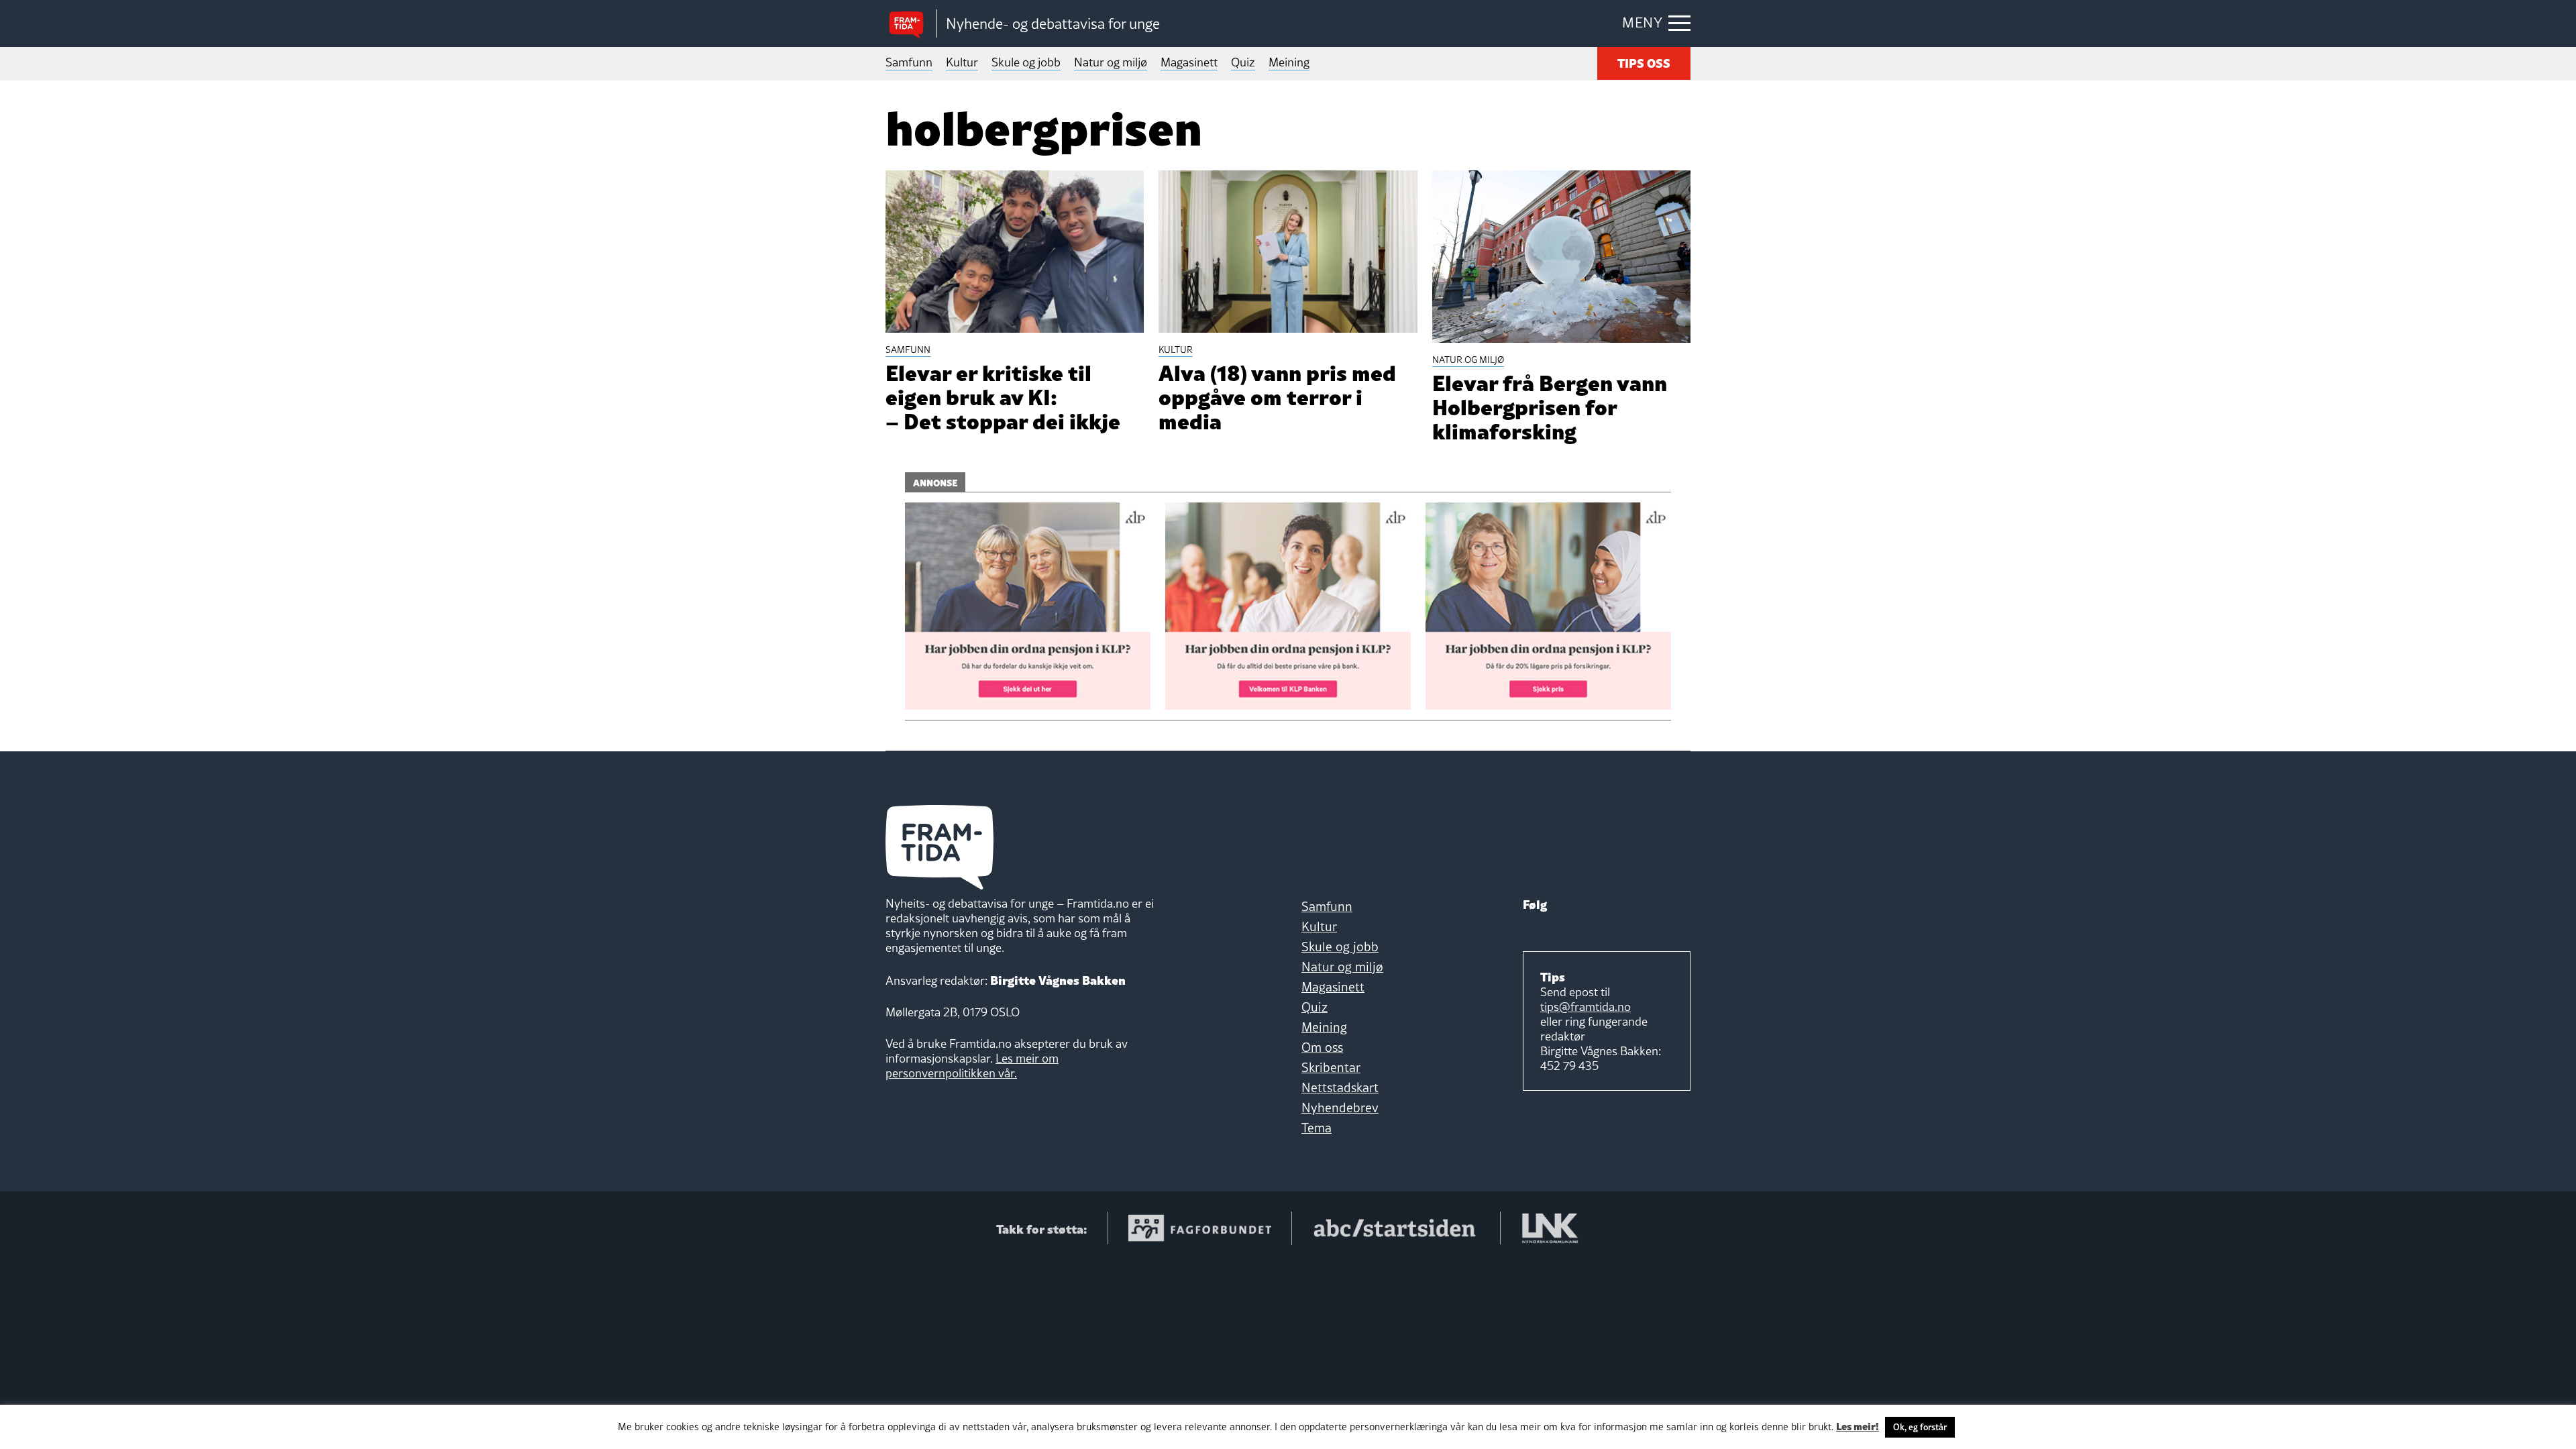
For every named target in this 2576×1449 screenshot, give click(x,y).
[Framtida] (911, 24)
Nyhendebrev (1340, 1108)
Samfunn (909, 62)
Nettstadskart (1340, 1087)
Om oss (1322, 1047)
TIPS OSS (1644, 62)
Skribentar (1331, 1067)
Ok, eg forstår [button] (1920, 1427)
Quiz (1243, 62)
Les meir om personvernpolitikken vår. (972, 1066)
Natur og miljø (1111, 62)
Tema (1317, 1128)
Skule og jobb (1026, 62)
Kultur (962, 62)
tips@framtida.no (1586, 1007)
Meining (1289, 62)
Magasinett (1189, 62)
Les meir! (1858, 1426)
